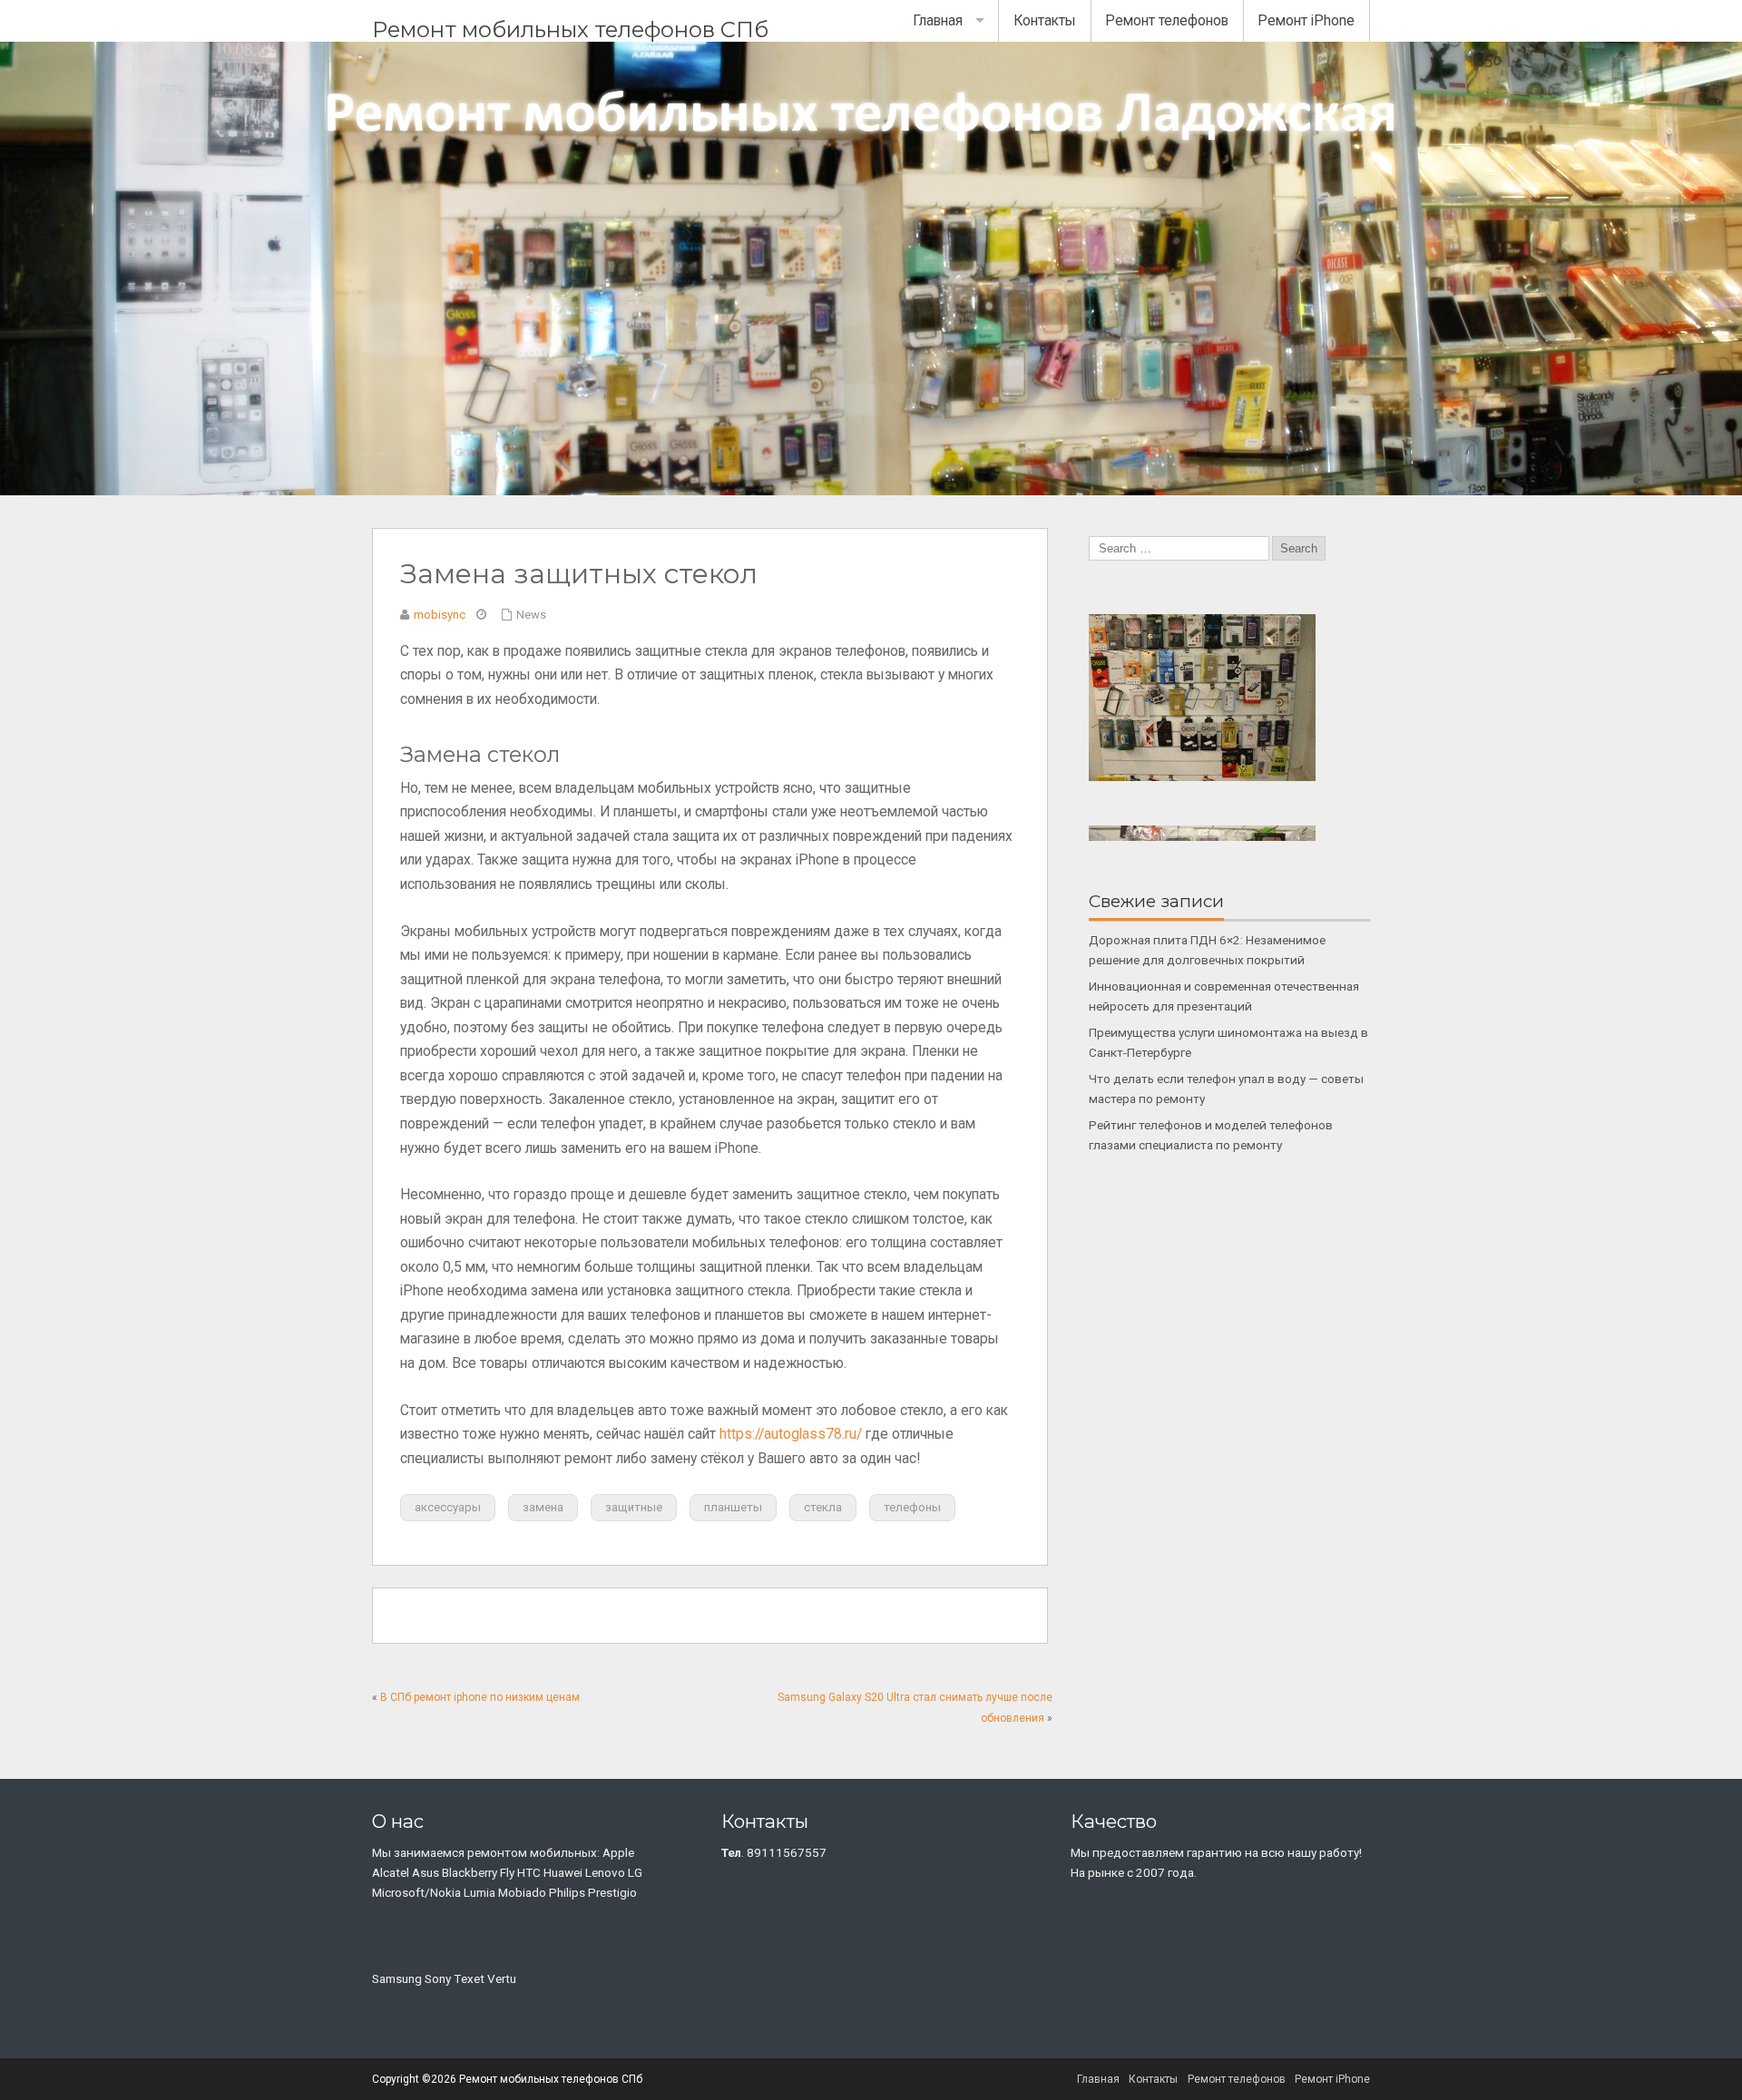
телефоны (912, 1507)
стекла (823, 1507)
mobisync (440, 615)
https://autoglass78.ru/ (791, 1434)
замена (543, 1507)
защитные (634, 1507)
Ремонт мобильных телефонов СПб (570, 29)
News (531, 615)
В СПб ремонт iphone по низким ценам (480, 1697)
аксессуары (448, 1507)
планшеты (733, 1507)
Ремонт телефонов (1167, 21)
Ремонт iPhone (1306, 21)
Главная (938, 21)
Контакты (1045, 21)
